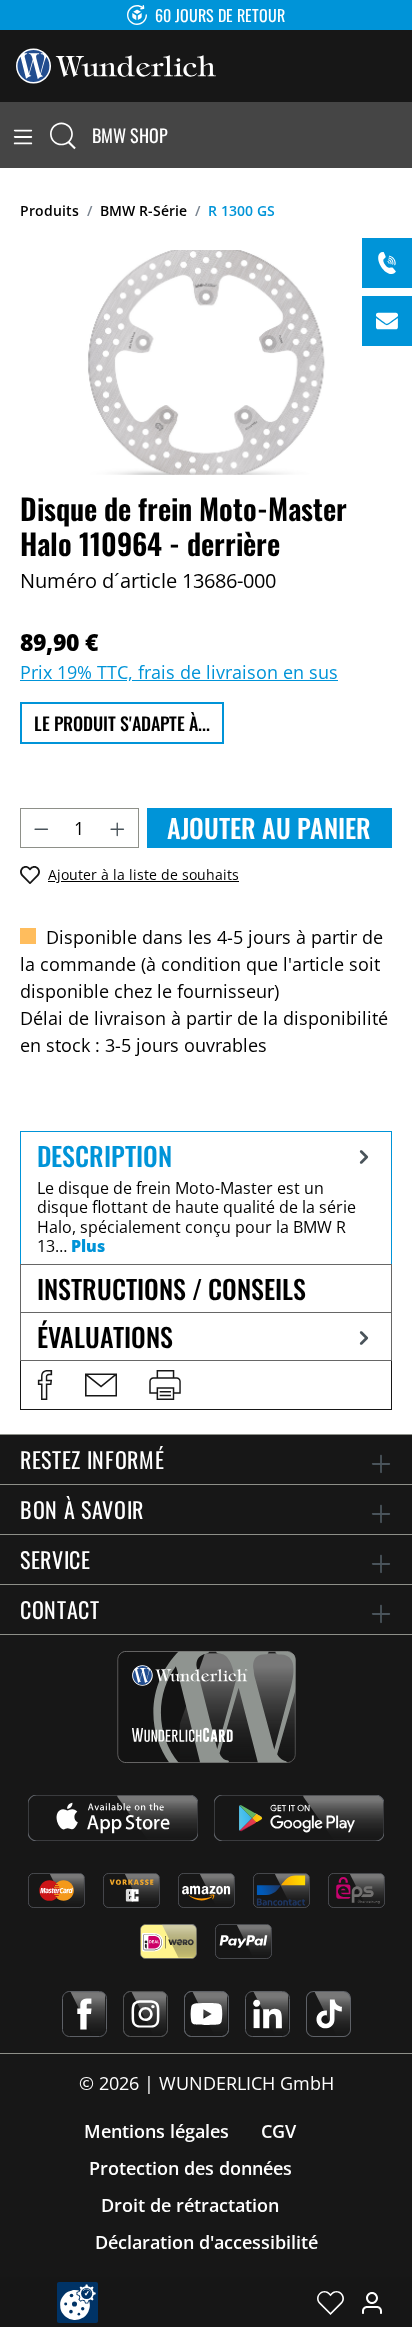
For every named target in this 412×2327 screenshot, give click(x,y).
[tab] (206, 1197)
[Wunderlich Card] (206, 1707)
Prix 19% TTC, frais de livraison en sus (179, 672)
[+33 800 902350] (387, 263)
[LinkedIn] (267, 2014)
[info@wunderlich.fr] (387, 321)
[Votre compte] (372, 2302)
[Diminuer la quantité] (41, 828)
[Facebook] (84, 2014)
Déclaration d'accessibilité (206, 2242)
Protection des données (190, 2168)
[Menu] (23, 135)
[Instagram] (145, 2014)
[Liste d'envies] (330, 2302)
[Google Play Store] (299, 1818)
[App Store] (113, 1818)
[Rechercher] (63, 135)
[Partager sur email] (101, 1385)
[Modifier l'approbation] (77, 2302)
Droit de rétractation (190, 2205)
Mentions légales (156, 2131)
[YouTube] (206, 2014)
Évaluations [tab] (105, 1336)
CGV (278, 2131)
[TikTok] (328, 2014)
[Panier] (400, 135)
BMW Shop (130, 135)
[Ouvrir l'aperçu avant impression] (165, 1385)
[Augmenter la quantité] (118, 828)
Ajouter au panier (269, 827)
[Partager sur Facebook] (45, 1385)
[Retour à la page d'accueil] (116, 64)
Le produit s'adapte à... (122, 723)
